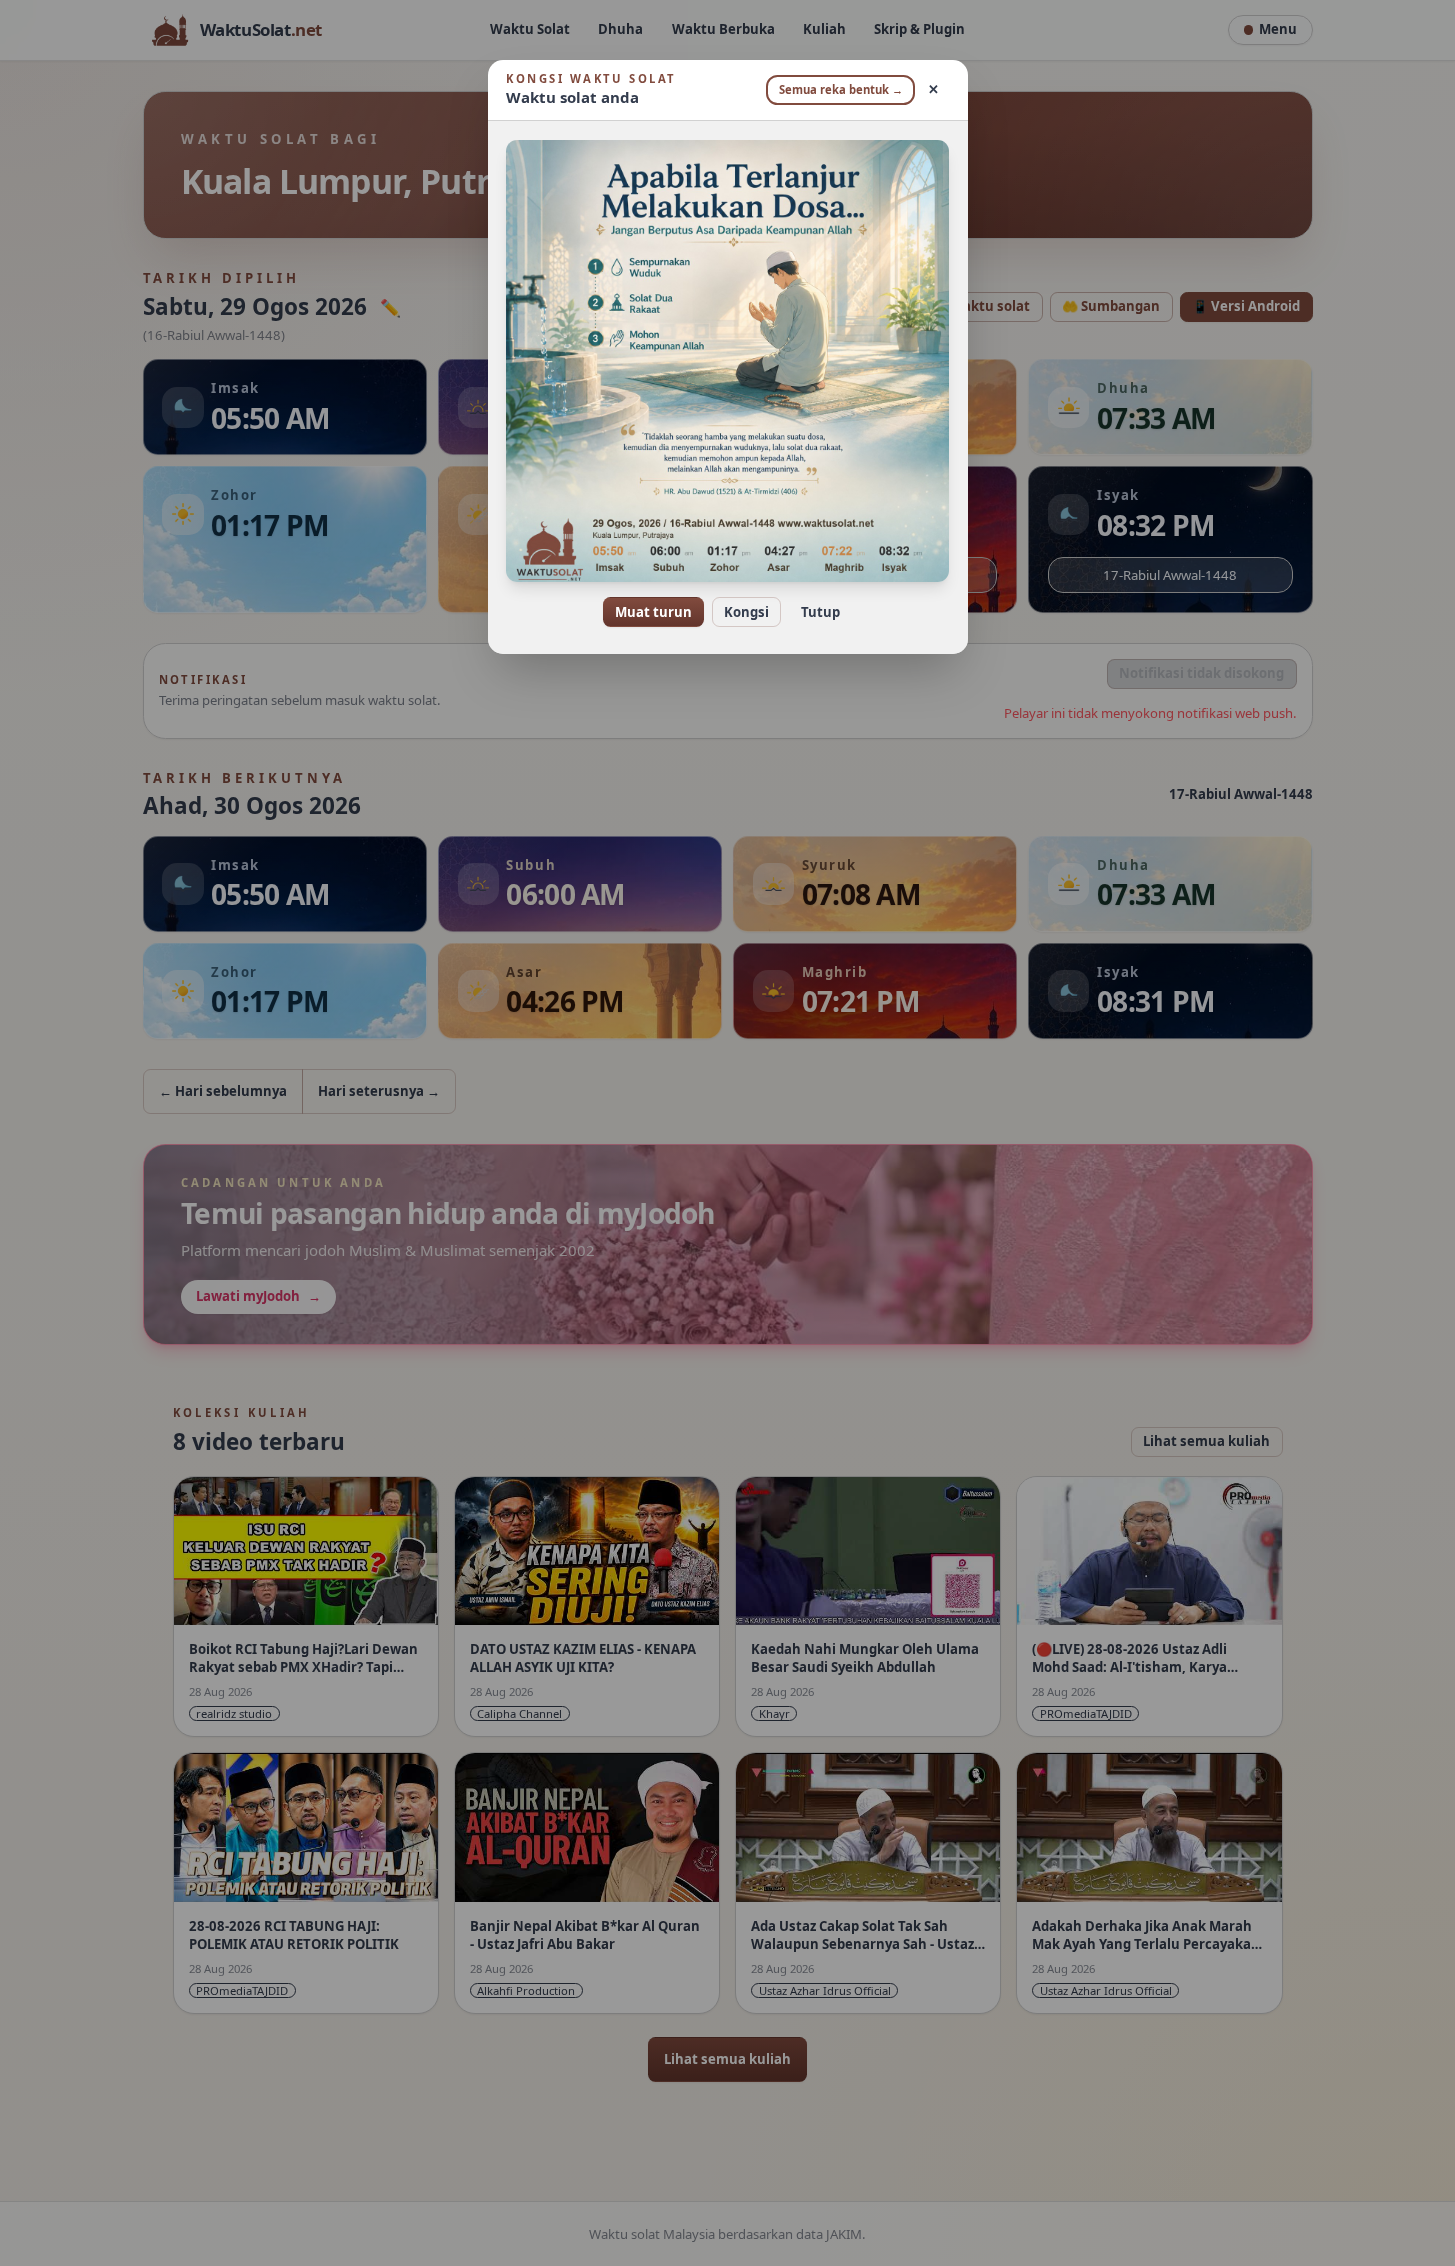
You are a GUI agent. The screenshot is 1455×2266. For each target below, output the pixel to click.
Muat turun (653, 612)
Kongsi (746, 612)
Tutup (820, 612)
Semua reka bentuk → (841, 89)
